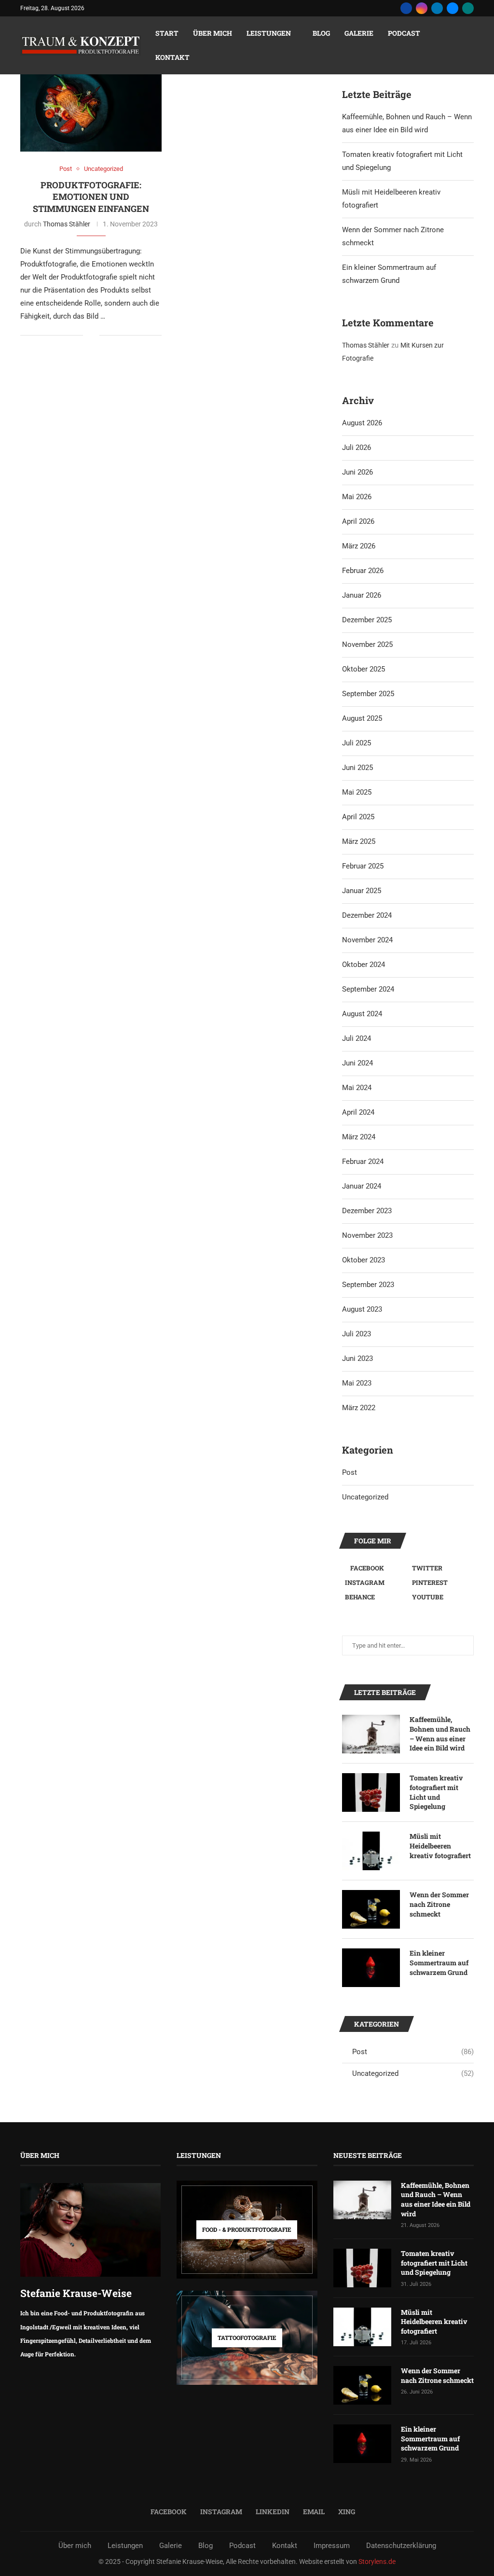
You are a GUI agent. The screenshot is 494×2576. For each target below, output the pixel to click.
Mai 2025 (357, 792)
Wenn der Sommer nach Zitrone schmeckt (439, 1904)
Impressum (332, 2546)
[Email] (453, 8)
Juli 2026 (357, 448)
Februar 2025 (363, 866)
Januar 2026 (362, 595)
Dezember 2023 (367, 1211)
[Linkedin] (437, 8)
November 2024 (367, 940)
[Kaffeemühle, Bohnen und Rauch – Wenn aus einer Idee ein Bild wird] (371, 1734)
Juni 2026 (357, 472)
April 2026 (358, 521)
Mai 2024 (357, 1088)
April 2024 (358, 1112)
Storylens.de (377, 2562)
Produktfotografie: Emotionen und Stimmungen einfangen (91, 197)
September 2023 (368, 1285)
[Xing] (468, 8)
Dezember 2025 (367, 620)
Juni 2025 (357, 768)
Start (167, 33)
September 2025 (368, 694)
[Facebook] (406, 8)
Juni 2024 (357, 1063)
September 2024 (368, 989)
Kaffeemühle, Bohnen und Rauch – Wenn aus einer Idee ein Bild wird (440, 1734)
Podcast (404, 33)
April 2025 (358, 817)
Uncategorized (365, 1497)
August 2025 (362, 718)
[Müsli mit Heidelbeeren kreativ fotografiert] (371, 1851)
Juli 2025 (357, 743)
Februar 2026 (363, 571)
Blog (321, 33)
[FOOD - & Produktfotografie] (247, 2230)
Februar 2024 (363, 1162)
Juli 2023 (357, 1334)
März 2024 (359, 1137)
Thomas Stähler (67, 224)
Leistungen (269, 33)
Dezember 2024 (367, 915)
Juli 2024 (357, 1038)
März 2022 (359, 1408)
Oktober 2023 (364, 1260)
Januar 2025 (362, 891)
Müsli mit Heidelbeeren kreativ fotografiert (440, 1846)
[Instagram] (422, 8)
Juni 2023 (357, 1358)
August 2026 (362, 423)
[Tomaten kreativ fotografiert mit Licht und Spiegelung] (371, 1792)
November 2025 (367, 644)
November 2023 (367, 1235)
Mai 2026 (357, 497)
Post (350, 1472)
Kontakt (172, 57)
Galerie (359, 33)
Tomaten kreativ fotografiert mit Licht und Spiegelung (436, 1792)
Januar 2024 (362, 1186)
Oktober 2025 (364, 669)
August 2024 (362, 1014)
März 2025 (359, 841)
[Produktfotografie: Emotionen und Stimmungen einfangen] (91, 105)
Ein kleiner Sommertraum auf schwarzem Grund (439, 1962)
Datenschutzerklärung (401, 2546)
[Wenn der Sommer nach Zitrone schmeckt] (371, 1909)
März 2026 (359, 546)
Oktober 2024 (364, 965)
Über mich (213, 33)
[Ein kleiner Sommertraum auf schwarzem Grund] (371, 1968)
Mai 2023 (357, 1383)
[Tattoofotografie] (247, 2338)
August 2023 (362, 1309)
